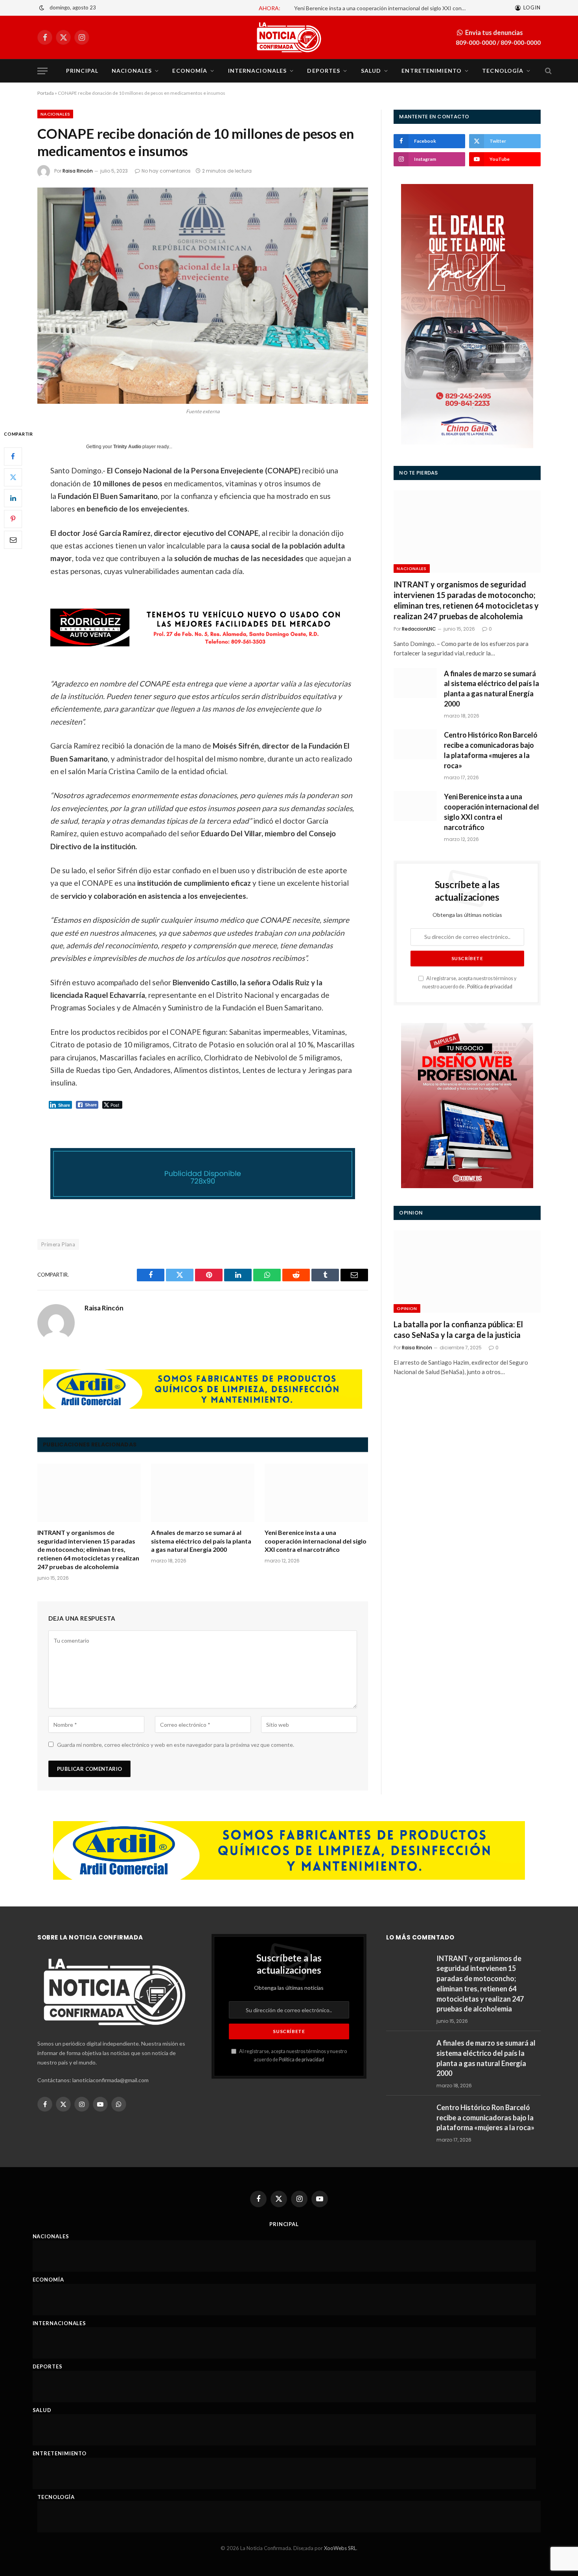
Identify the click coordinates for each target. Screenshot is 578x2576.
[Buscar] (548, 71)
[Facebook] (13, 456)
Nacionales (132, 71)
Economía (190, 71)
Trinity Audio (127, 447)
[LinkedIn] (13, 498)
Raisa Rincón (78, 171)
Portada (46, 93)
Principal (82, 71)
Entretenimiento (432, 71)
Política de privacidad (490, 987)
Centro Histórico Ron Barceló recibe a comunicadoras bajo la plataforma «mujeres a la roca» (491, 750)
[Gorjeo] (13, 477)
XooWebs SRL (340, 2548)
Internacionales (258, 71)
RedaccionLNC (419, 629)
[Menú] (42, 71)
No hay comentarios (166, 171)
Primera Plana (58, 1244)
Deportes (324, 71)
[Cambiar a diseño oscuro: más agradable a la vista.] (42, 8)
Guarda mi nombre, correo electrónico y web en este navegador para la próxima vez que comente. (176, 1745)
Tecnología (503, 71)
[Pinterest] (13, 519)
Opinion (407, 1308)
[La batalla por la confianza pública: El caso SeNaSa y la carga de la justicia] (467, 1271)
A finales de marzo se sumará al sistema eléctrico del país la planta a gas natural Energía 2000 (201, 1541)
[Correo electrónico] (13, 540)
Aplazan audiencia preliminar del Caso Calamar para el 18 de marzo (425, 8)
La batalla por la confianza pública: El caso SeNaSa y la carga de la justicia (458, 1329)
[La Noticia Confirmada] (289, 37)
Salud (371, 71)
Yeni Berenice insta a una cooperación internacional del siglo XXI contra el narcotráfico (316, 1541)
